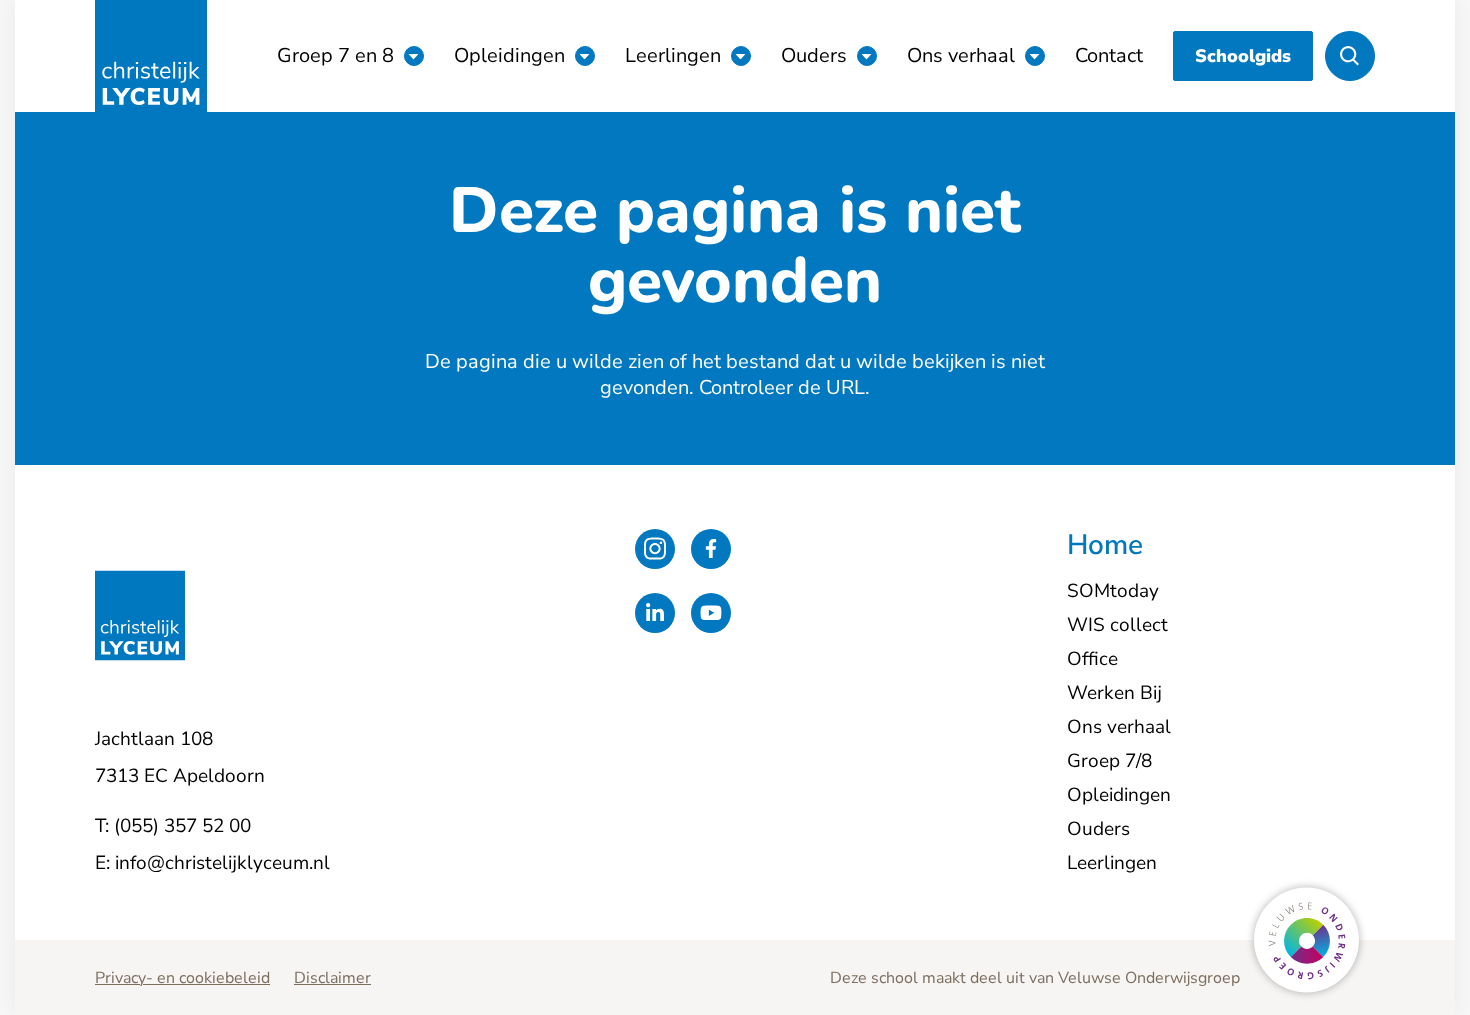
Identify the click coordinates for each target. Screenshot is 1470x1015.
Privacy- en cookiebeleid (182, 978)
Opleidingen (509, 55)
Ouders (814, 55)
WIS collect (1117, 625)
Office (1092, 659)
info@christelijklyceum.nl (222, 863)
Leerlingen (673, 55)
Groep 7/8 (1109, 761)
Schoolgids (1243, 56)
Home (1105, 546)
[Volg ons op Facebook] (711, 549)
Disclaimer (332, 978)
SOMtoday (1113, 591)
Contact (1109, 55)
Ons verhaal (961, 55)
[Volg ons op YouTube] (711, 613)
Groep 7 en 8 (335, 55)
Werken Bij (1114, 693)
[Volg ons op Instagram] (655, 549)
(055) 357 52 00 (182, 826)
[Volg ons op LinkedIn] (655, 613)
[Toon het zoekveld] (1350, 56)
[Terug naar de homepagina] (151, 56)
